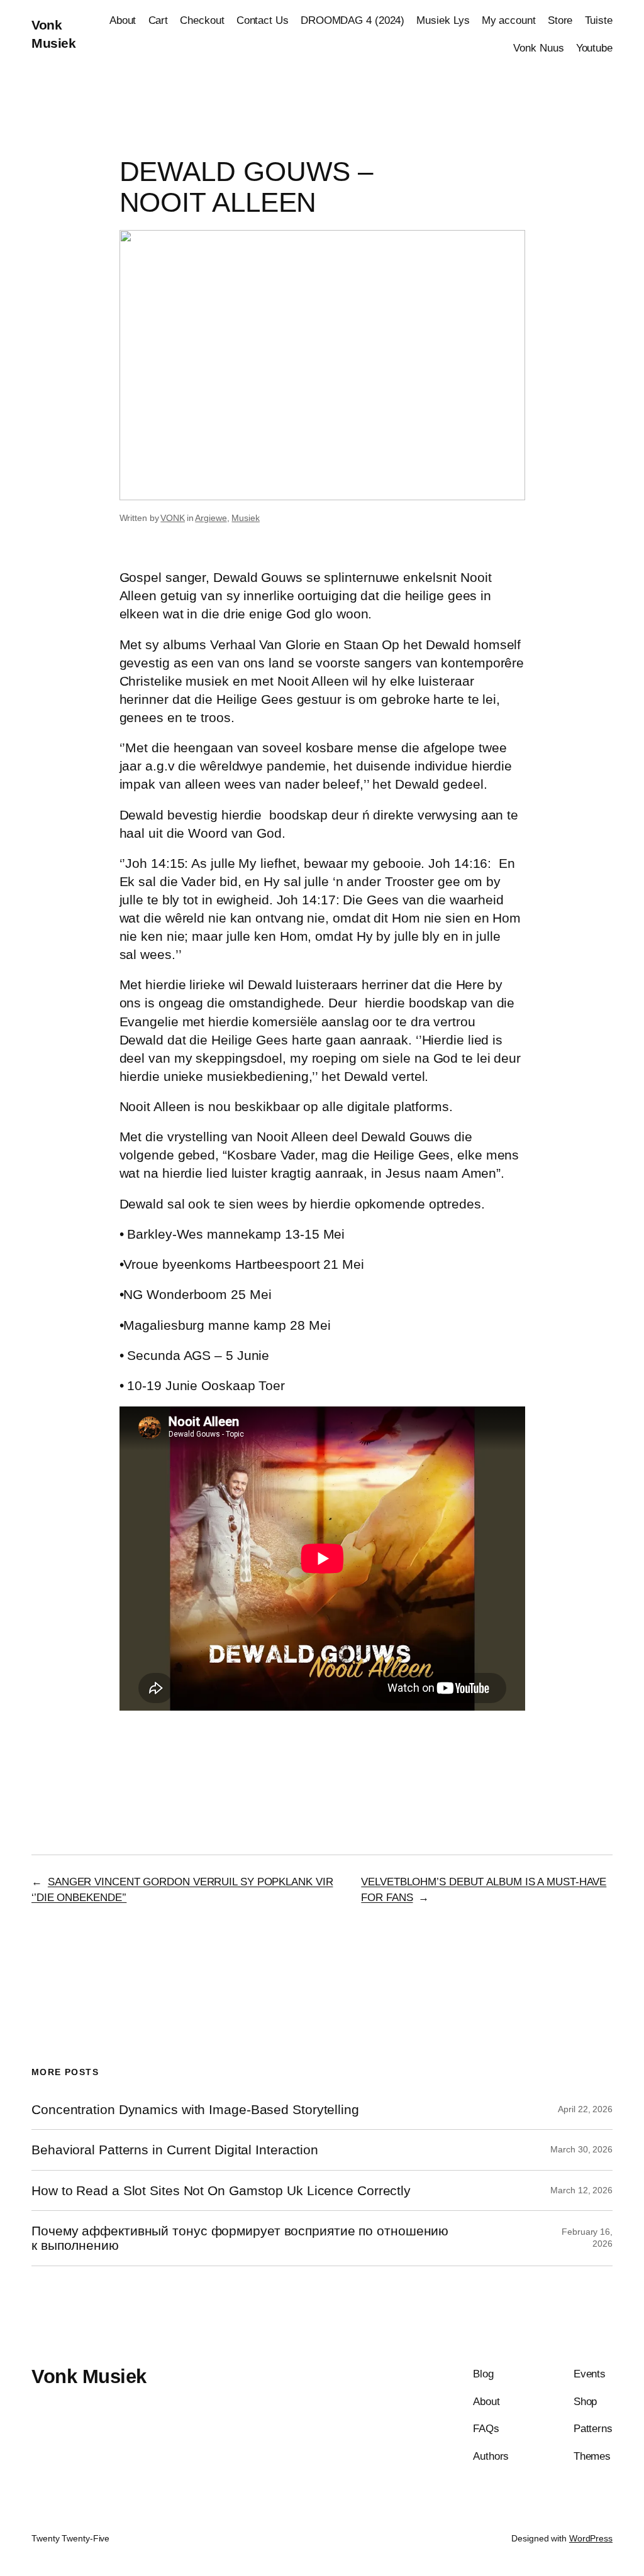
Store (560, 20)
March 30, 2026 (581, 2149)
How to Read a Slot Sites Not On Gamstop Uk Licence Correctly (221, 2190)
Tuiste (599, 20)
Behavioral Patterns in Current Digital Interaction (175, 2150)
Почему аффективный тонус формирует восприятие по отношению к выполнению (240, 2238)
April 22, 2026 (585, 2109)
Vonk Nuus (538, 48)
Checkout (202, 20)
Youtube (594, 48)
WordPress (591, 2538)
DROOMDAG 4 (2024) (353, 20)
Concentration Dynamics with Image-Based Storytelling (195, 2109)
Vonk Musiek (89, 2376)
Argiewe (211, 518)
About (123, 20)
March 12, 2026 (581, 2190)
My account (509, 20)
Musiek (245, 518)
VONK (173, 518)
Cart (158, 20)
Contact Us (263, 20)
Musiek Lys (443, 20)
